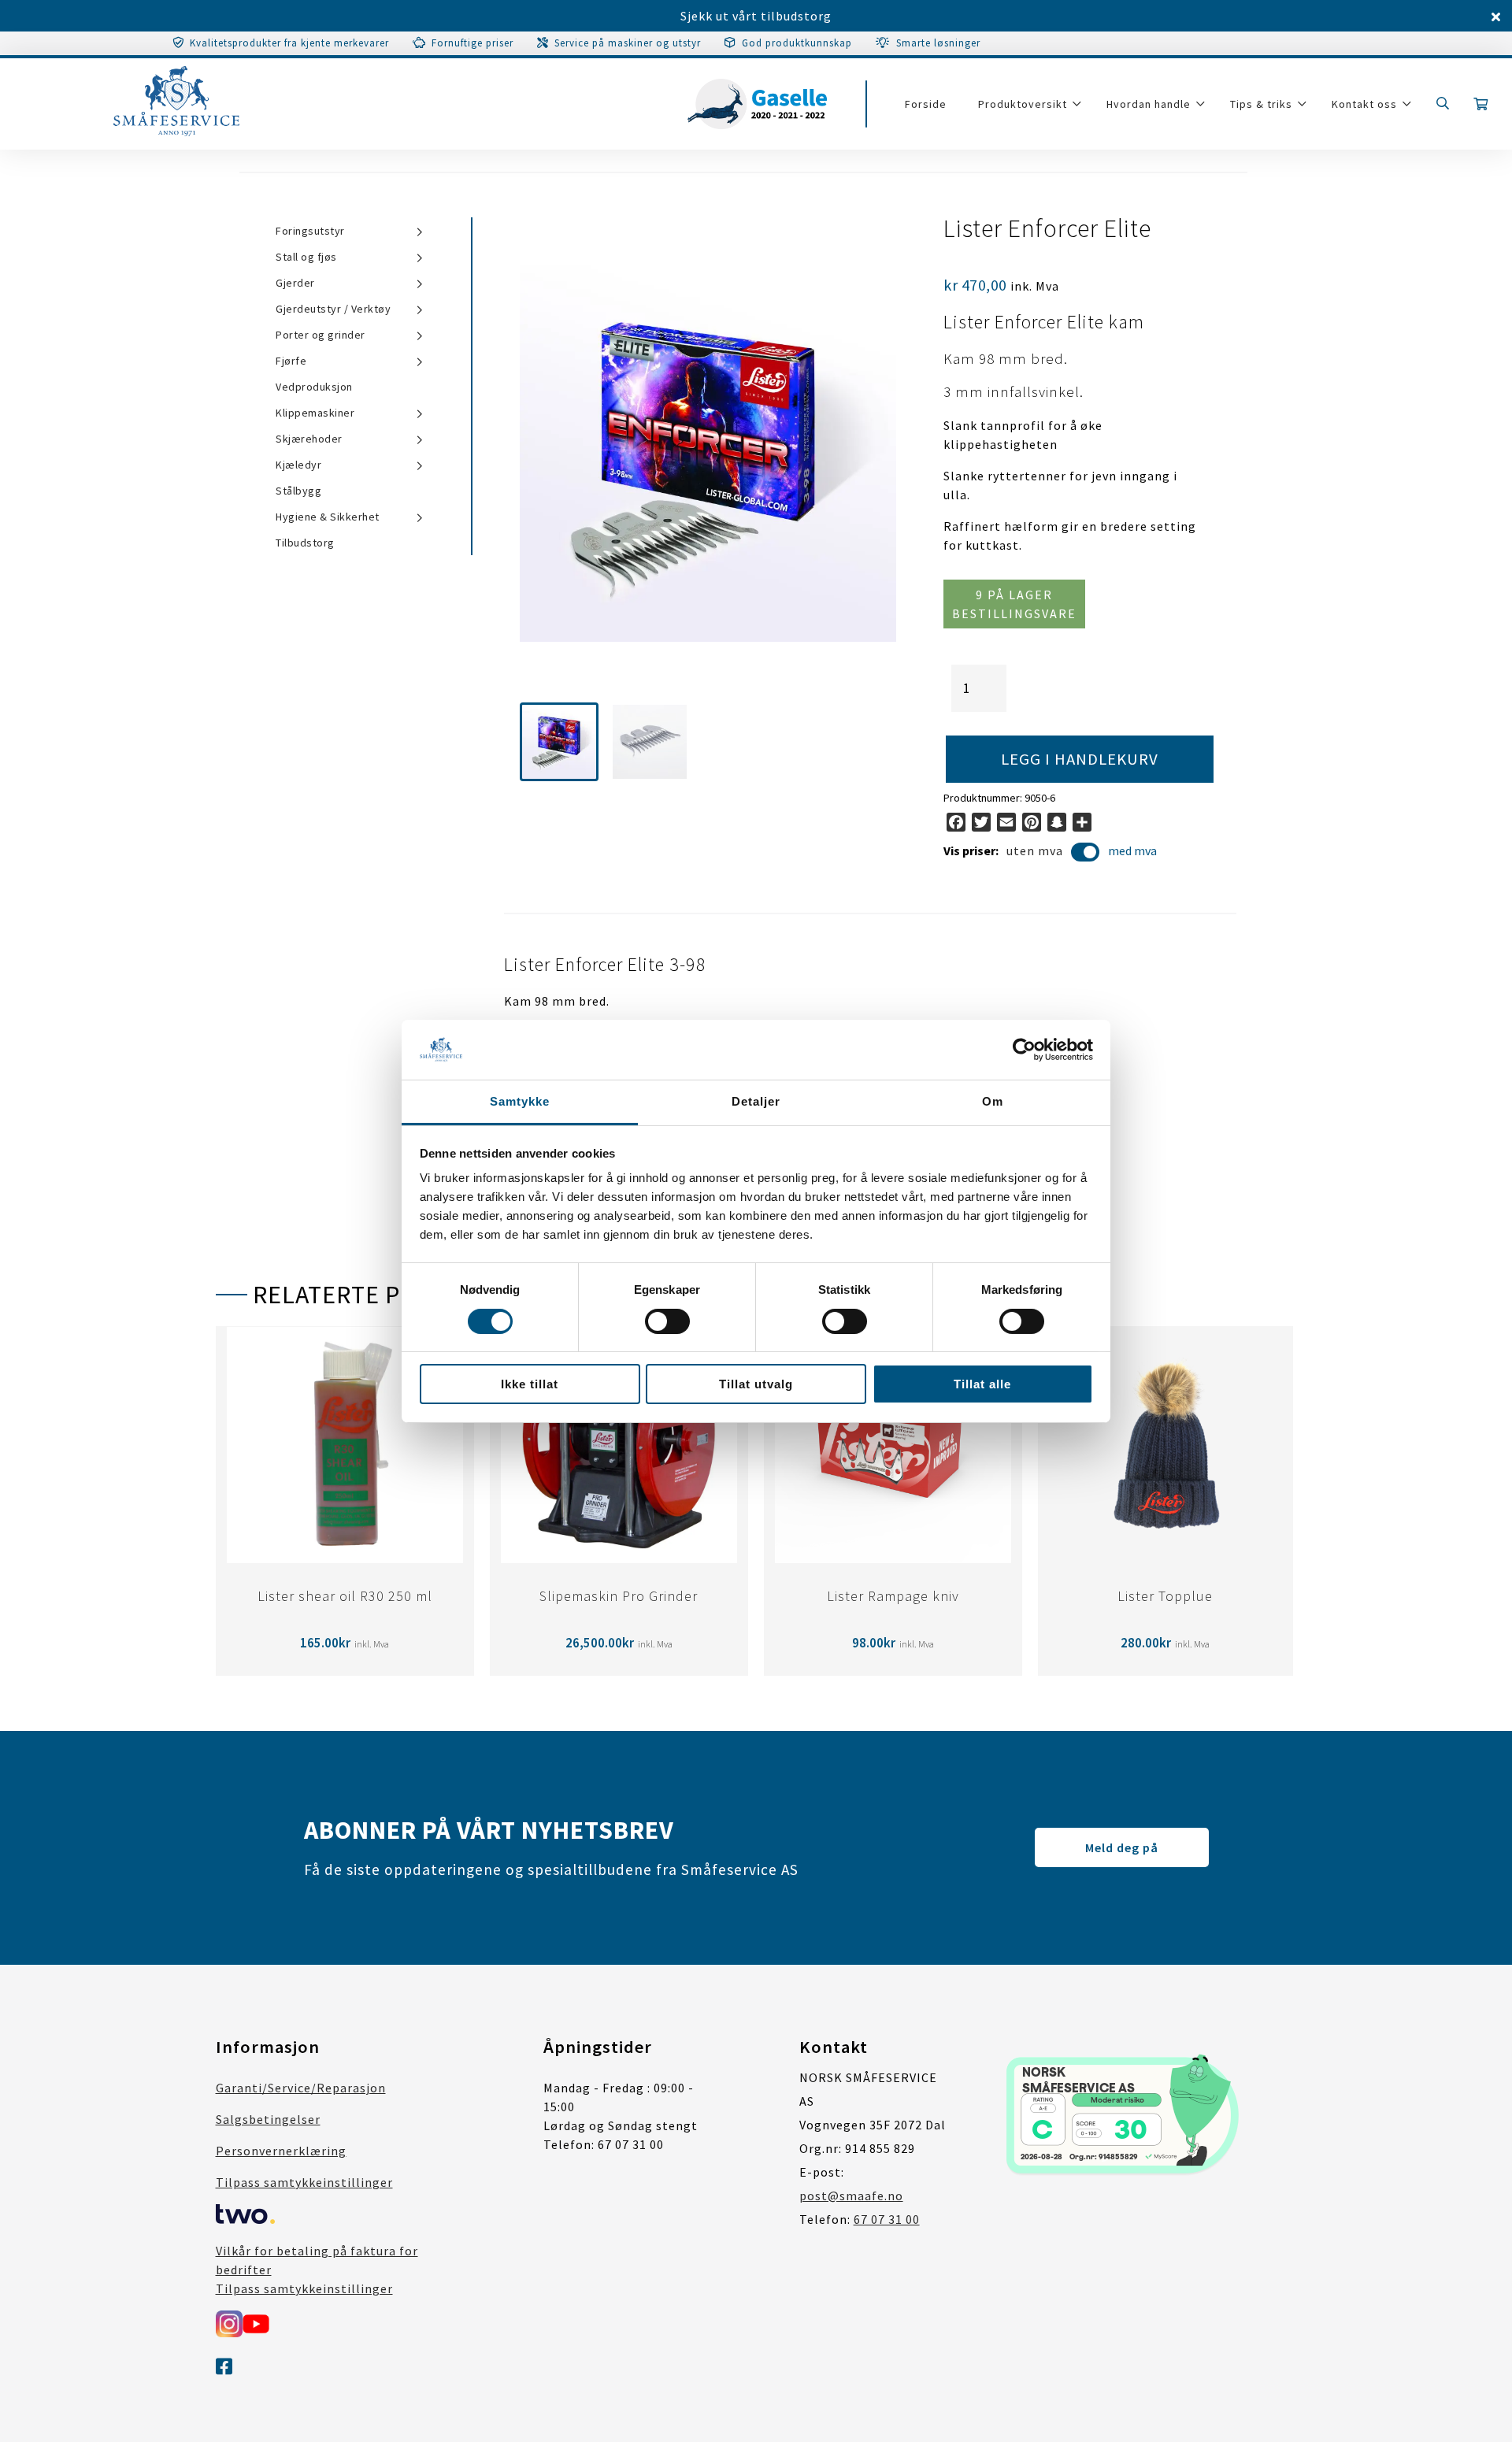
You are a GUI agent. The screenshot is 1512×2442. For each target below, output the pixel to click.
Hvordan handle (1149, 104)
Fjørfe (291, 361)
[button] (559, 742)
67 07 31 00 (887, 2219)
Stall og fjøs (306, 257)
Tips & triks (1261, 104)
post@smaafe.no (851, 2196)
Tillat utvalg (756, 1384)
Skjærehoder (309, 439)
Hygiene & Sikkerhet (328, 517)
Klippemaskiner (315, 413)
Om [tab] (993, 1101)
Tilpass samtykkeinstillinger (304, 2182)
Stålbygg (298, 491)
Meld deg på (1122, 1847)
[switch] (667, 1321)
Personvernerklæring (281, 2151)
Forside (926, 104)
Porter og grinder (321, 335)
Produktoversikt (1023, 104)
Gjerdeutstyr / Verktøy (333, 309)
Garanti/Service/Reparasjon (301, 2088)
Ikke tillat (530, 1384)
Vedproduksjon (314, 387)
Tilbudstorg (305, 543)
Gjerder (295, 283)
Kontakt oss (1364, 104)
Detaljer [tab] (756, 1101)
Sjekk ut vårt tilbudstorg (756, 16)
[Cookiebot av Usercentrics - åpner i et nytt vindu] (1024, 1050)
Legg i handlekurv (1080, 759)
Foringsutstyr (310, 231)
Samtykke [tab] (520, 1101)
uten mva (1035, 850)
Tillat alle (982, 1384)
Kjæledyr (298, 465)
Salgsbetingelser (268, 2119)
